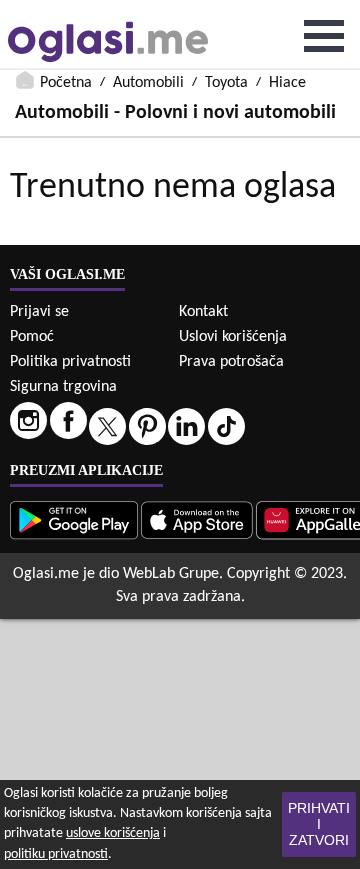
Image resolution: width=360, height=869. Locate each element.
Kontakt (203, 312)
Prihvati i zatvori (319, 824)
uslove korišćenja (113, 833)
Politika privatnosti (70, 362)
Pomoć (32, 337)
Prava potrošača (231, 362)
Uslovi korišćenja (233, 337)
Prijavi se (39, 312)
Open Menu (324, 36)
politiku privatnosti (56, 854)
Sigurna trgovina (63, 387)
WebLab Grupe (171, 574)
